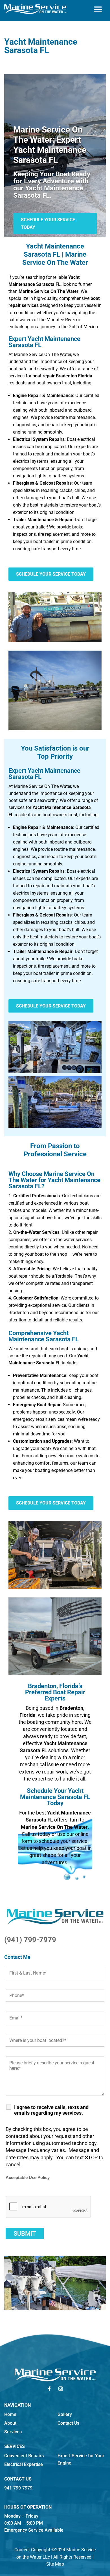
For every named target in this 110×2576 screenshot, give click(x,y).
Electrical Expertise (24, 2464)
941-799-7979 (18, 2488)
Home (10, 2414)
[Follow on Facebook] (49, 2389)
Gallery (65, 2414)
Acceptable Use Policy (28, 2178)
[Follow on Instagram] (61, 2389)
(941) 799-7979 (30, 1940)
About (10, 2423)
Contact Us (68, 2423)
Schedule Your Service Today (48, 224)
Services (13, 2432)
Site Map (55, 2564)
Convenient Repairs (24, 2456)
